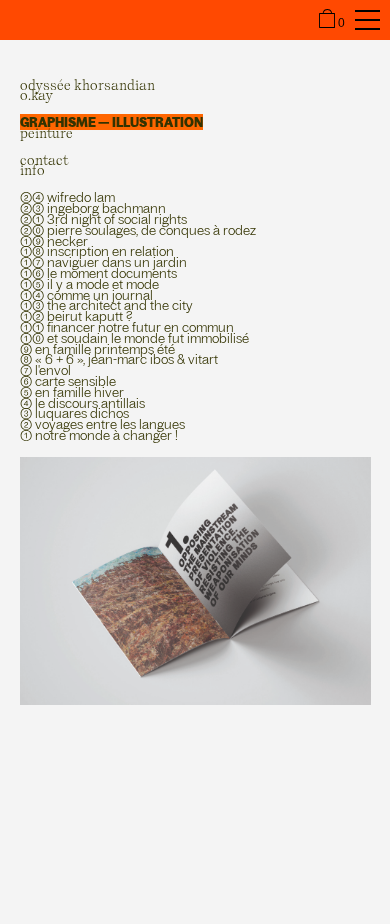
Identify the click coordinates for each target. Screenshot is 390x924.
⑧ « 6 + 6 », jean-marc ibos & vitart (119, 359)
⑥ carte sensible (68, 381)
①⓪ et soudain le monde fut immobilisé (134, 338)
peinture (46, 132)
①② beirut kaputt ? (76, 316)
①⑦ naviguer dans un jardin (103, 262)
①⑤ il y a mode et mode (89, 284)
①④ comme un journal (86, 295)
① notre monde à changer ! (99, 435)
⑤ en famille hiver (72, 392)
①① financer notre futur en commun (127, 327)
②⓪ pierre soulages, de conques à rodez (138, 230)
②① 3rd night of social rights (103, 219)
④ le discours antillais (82, 403)
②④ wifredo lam (67, 197)
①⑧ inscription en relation (97, 251)
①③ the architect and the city (106, 305)
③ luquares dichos (74, 413)
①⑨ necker (54, 241)
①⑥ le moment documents (98, 273)
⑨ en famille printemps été (97, 349)
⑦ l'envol (45, 370)
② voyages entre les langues (102, 424)
